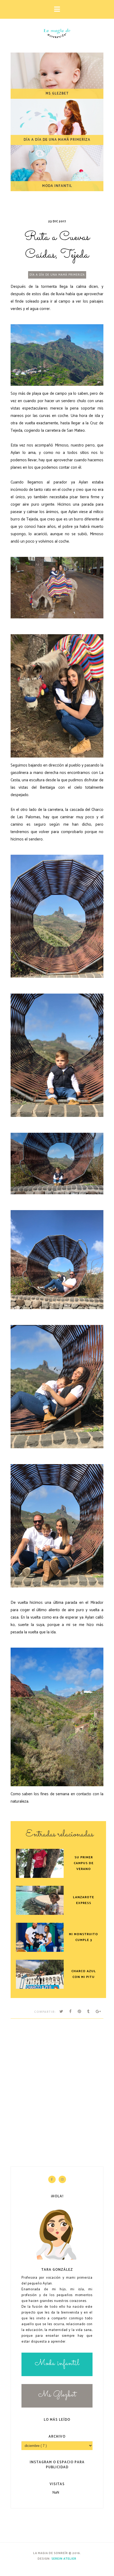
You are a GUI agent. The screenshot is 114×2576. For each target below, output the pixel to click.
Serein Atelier (64, 2559)
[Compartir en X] (61, 2012)
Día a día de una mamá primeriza (57, 275)
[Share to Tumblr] (89, 2012)
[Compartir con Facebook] (71, 2012)
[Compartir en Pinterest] (80, 2012)
